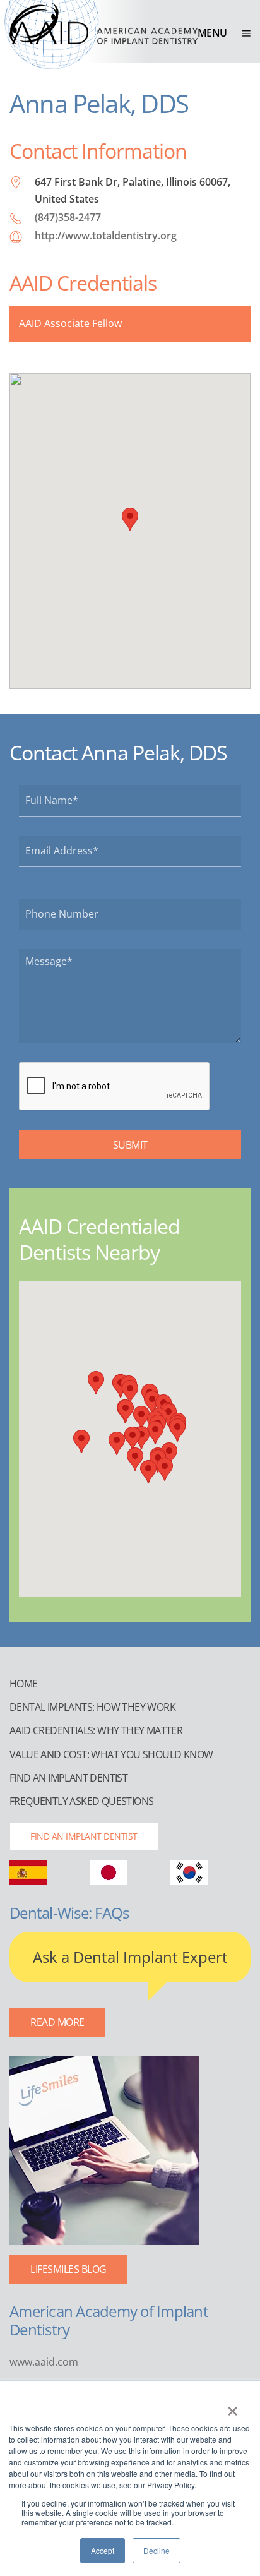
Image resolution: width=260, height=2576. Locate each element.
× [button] (233, 2407)
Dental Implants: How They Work (92, 1707)
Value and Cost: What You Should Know (111, 1754)
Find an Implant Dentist (68, 1778)
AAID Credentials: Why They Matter (96, 1730)
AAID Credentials (83, 283)
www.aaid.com (44, 2362)
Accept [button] (103, 2550)
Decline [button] (157, 2550)
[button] (224, 33)
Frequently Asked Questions (81, 1801)
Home (24, 1684)
